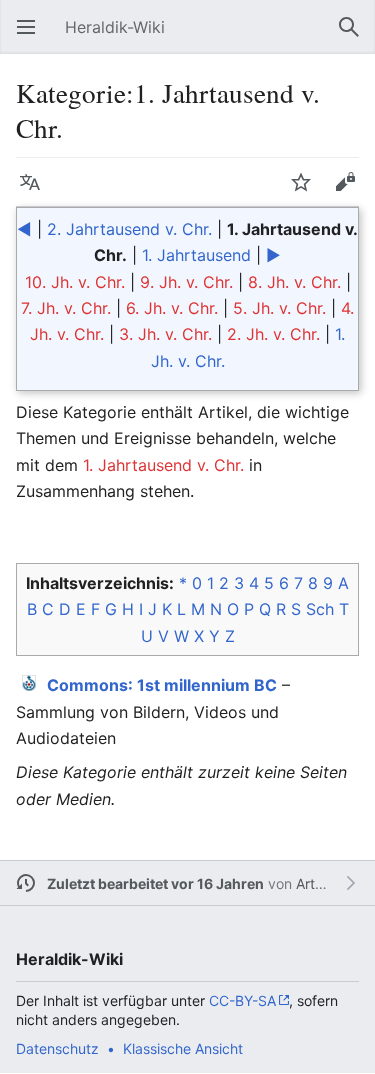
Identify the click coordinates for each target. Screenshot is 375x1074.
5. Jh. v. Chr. (279, 308)
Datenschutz (57, 1048)
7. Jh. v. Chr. (66, 308)
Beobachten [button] (307, 192)
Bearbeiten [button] (351, 192)
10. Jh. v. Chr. (75, 282)
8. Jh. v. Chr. (294, 282)
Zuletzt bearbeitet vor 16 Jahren (155, 883)
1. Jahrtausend (196, 255)
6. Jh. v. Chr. (172, 308)
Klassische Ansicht (183, 1048)
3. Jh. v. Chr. (165, 334)
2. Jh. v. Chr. (273, 334)
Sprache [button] (36, 192)
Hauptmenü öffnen (32, 37)
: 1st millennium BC (162, 685)
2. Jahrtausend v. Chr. (129, 229)
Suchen (355, 37)
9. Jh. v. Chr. (186, 282)
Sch (320, 609)
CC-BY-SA (242, 1000)
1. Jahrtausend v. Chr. (163, 465)
